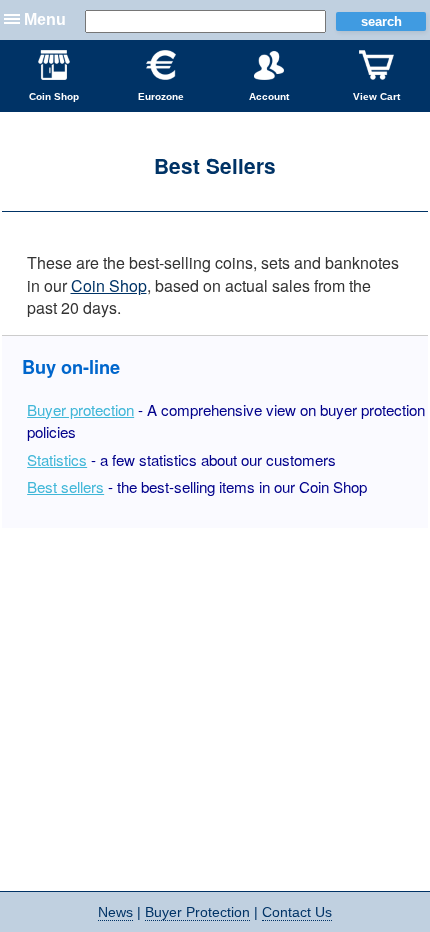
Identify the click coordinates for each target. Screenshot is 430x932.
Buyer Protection (197, 912)
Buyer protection (80, 409)
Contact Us (297, 912)
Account (269, 96)
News (115, 912)
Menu (45, 19)
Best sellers (65, 486)
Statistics (57, 459)
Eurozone (161, 96)
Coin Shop (54, 96)
